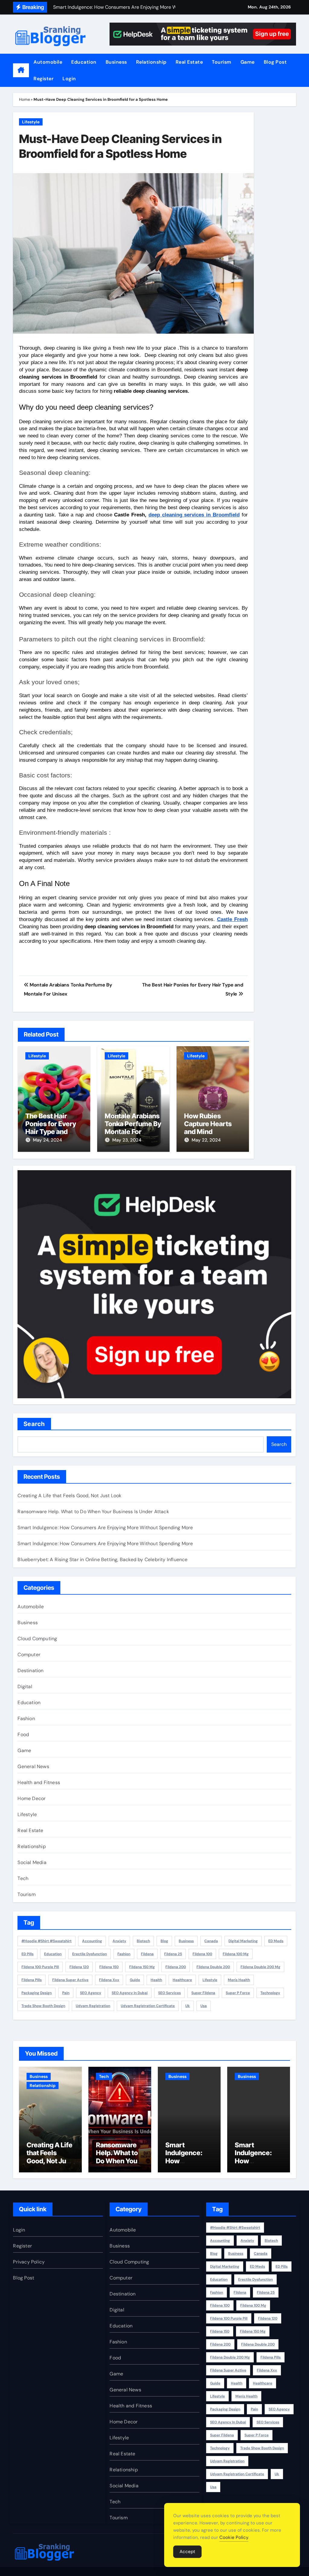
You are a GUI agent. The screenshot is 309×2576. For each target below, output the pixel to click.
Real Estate (189, 62)
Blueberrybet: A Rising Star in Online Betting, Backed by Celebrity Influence (102, 1560)
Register (43, 79)
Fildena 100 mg (236, 1954)
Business (116, 62)
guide (135, 1980)
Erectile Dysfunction (89, 1954)
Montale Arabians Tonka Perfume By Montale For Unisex (133, 1128)
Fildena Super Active (70, 1980)
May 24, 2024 (47, 1140)
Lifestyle (31, 122)
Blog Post (275, 62)
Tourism (222, 62)
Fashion (26, 1718)
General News (33, 1766)
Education (84, 62)
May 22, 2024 (206, 1140)
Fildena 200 (176, 1967)
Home (24, 99)
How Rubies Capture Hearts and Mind (208, 1124)
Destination (30, 1671)
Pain (66, 1993)
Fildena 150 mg (142, 1967)
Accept (187, 2552)
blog (164, 1941)
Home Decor (32, 1798)
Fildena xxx (109, 1980)
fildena (147, 1954)
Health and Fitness (39, 1782)
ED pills (27, 1954)
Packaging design (37, 1993)
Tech (23, 1878)
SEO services (169, 1993)
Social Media (32, 1862)
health (156, 1980)
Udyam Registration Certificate (148, 2006)
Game (248, 62)
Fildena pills (32, 1980)
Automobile (48, 62)
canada (211, 1941)
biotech (143, 1941)
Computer (29, 1655)
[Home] (21, 70)
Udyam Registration (93, 2006)
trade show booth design (43, 2006)
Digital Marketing (243, 1941)
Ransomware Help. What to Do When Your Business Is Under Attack (93, 1512)
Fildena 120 (79, 1967)
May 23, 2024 (127, 1140)
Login (69, 79)
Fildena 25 (173, 1954)
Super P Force (238, 1993)
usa (204, 2006)
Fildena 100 (202, 1954)
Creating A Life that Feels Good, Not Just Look (69, 1496)
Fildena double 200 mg (260, 1967)
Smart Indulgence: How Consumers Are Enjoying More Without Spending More (105, 1528)
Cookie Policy (234, 2537)
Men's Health (239, 1980)
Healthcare (182, 1980)
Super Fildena (203, 1993)
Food (23, 1734)
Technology (270, 1993)
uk (188, 2006)
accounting (92, 1941)
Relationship (151, 62)
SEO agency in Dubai (130, 1993)
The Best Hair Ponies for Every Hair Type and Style (51, 1128)
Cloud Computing (37, 1639)
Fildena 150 (109, 1967)
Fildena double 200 (213, 1967)
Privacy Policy (29, 2262)
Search (34, 1424)
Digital (25, 1687)
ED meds (276, 1941)
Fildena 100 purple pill (40, 1967)
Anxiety (119, 1941)
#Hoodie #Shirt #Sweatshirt (46, 1941)
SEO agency (91, 1993)
